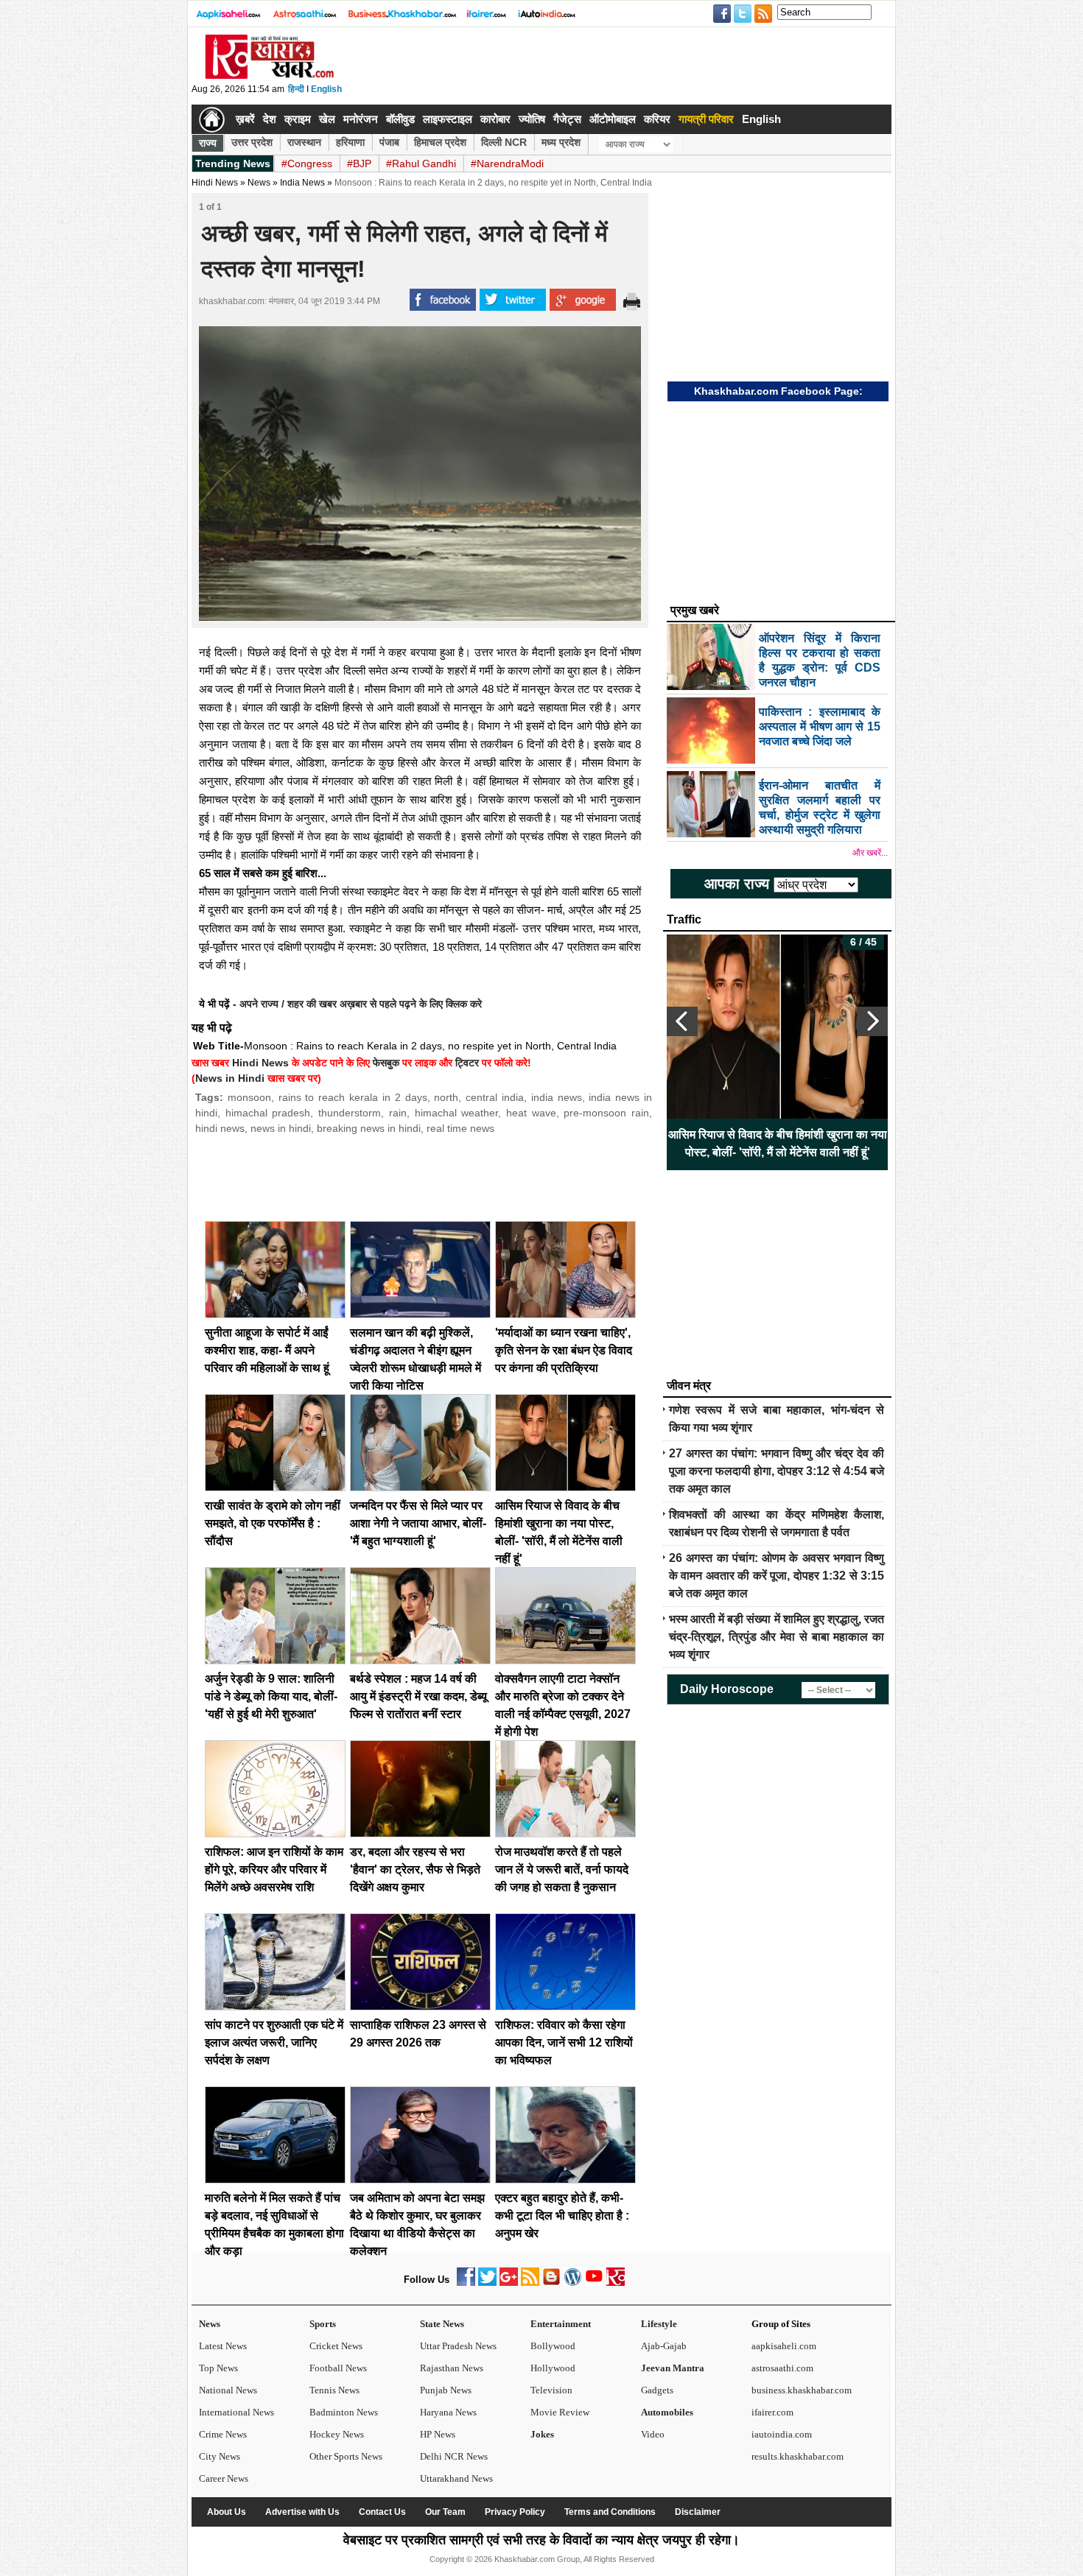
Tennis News (334, 2390)
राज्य (208, 143)
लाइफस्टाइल (448, 119)
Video (653, 2434)
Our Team (445, 2512)
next (872, 1021)
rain (398, 1113)
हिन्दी (296, 89)
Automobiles (667, 2412)
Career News (224, 2478)
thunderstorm (350, 1113)
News (210, 2324)
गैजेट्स (567, 119)
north (446, 1097)
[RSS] (530, 2283)
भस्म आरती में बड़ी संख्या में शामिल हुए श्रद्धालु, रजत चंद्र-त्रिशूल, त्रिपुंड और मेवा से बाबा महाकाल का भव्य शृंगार (777, 1637)
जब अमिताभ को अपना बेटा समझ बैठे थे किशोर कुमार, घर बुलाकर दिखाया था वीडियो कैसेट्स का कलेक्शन (778, 1143)
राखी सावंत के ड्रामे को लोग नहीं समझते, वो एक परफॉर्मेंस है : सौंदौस (273, 1523)
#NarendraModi (507, 163)
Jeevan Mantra (673, 2368)
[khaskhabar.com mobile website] (616, 2283)
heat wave (531, 1113)
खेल (327, 119)
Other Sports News (346, 2456)
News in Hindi (230, 1078)
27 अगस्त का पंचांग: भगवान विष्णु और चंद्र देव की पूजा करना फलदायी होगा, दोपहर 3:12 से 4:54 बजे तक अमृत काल (777, 1471)
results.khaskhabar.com (798, 2456)
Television (551, 2390)
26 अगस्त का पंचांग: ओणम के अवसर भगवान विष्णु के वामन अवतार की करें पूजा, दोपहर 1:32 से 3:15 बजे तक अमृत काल (777, 1576)
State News (442, 2324)
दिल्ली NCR (504, 142)
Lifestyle (659, 2324)
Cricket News (336, 2346)
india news (557, 1097)
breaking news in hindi (369, 1128)
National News (228, 2390)
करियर (657, 119)
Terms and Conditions (610, 2512)
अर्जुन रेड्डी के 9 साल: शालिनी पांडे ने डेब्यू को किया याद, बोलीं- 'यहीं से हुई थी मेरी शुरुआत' (271, 1696)
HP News (438, 2434)
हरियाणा (350, 142)
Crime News (223, 2434)
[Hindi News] (269, 76)
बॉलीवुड (400, 119)
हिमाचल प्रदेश (440, 142)
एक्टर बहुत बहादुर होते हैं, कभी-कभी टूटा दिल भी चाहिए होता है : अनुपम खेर (562, 2216)
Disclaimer (698, 2512)
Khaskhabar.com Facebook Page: (778, 391)
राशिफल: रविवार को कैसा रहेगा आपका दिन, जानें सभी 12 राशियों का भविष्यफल (564, 2042)
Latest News (223, 2346)
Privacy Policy (515, 2512)
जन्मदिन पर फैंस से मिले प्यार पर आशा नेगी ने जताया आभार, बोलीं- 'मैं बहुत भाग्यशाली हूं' (418, 1523)
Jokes (542, 2434)
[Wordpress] (573, 2283)
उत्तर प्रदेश (252, 142)
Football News (338, 2368)
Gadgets (657, 2390)
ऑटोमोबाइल (613, 119)
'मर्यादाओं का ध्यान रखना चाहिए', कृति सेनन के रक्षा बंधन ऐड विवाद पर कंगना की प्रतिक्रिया (564, 1350)
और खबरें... (870, 853)
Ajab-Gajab (664, 2346)
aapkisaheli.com (784, 2346)
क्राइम (298, 119)
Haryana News (448, 2412)
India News (302, 183)
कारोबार (495, 119)
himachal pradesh (268, 1113)
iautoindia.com (782, 2434)
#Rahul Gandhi (421, 163)
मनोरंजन (361, 119)
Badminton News (344, 2412)
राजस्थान (304, 142)
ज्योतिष (532, 119)
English (326, 89)
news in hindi (281, 1128)
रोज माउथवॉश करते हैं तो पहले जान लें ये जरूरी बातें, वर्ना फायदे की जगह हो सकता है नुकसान (562, 1869)
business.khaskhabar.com (802, 2390)
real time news (460, 1128)
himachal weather (457, 1113)
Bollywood (553, 2346)
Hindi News (215, 183)
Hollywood (553, 2368)
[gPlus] (509, 2283)
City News (220, 2456)
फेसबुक (386, 1063)
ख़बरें (245, 119)
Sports (323, 2324)
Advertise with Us (302, 2512)
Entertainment (561, 2324)
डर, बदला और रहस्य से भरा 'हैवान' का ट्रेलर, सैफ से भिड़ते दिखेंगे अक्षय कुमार (415, 1869)
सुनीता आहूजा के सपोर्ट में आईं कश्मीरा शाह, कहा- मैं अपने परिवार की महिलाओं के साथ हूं (267, 1350)
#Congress (307, 163)
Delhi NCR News (454, 2456)
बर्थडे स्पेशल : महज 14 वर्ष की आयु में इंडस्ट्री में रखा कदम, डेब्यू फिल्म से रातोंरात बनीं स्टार (418, 1696)
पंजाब (389, 142)
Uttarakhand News (456, 2478)
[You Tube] (594, 2283)
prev (682, 1021)
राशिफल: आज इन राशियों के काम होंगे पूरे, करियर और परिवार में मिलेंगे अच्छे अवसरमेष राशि (274, 1869)
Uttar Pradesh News (458, 2346)
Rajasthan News (452, 2368)
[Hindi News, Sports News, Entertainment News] (212, 119)
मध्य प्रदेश (561, 142)
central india (495, 1097)
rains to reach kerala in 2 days (353, 1097)
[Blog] (551, 2283)
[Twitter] (487, 2283)
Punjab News (446, 2390)
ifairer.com (772, 2412)
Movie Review (560, 2412)
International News (236, 2412)
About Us (227, 2512)
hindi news (220, 1128)
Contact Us (382, 2512)
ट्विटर (467, 1063)
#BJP (359, 163)
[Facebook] (466, 2283)
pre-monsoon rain (606, 1113)
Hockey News (337, 2434)
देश (270, 119)
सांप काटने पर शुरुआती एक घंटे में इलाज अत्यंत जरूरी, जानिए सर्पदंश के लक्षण (274, 2042)
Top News (218, 2368)
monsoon (249, 1097)
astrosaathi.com (782, 2368)
